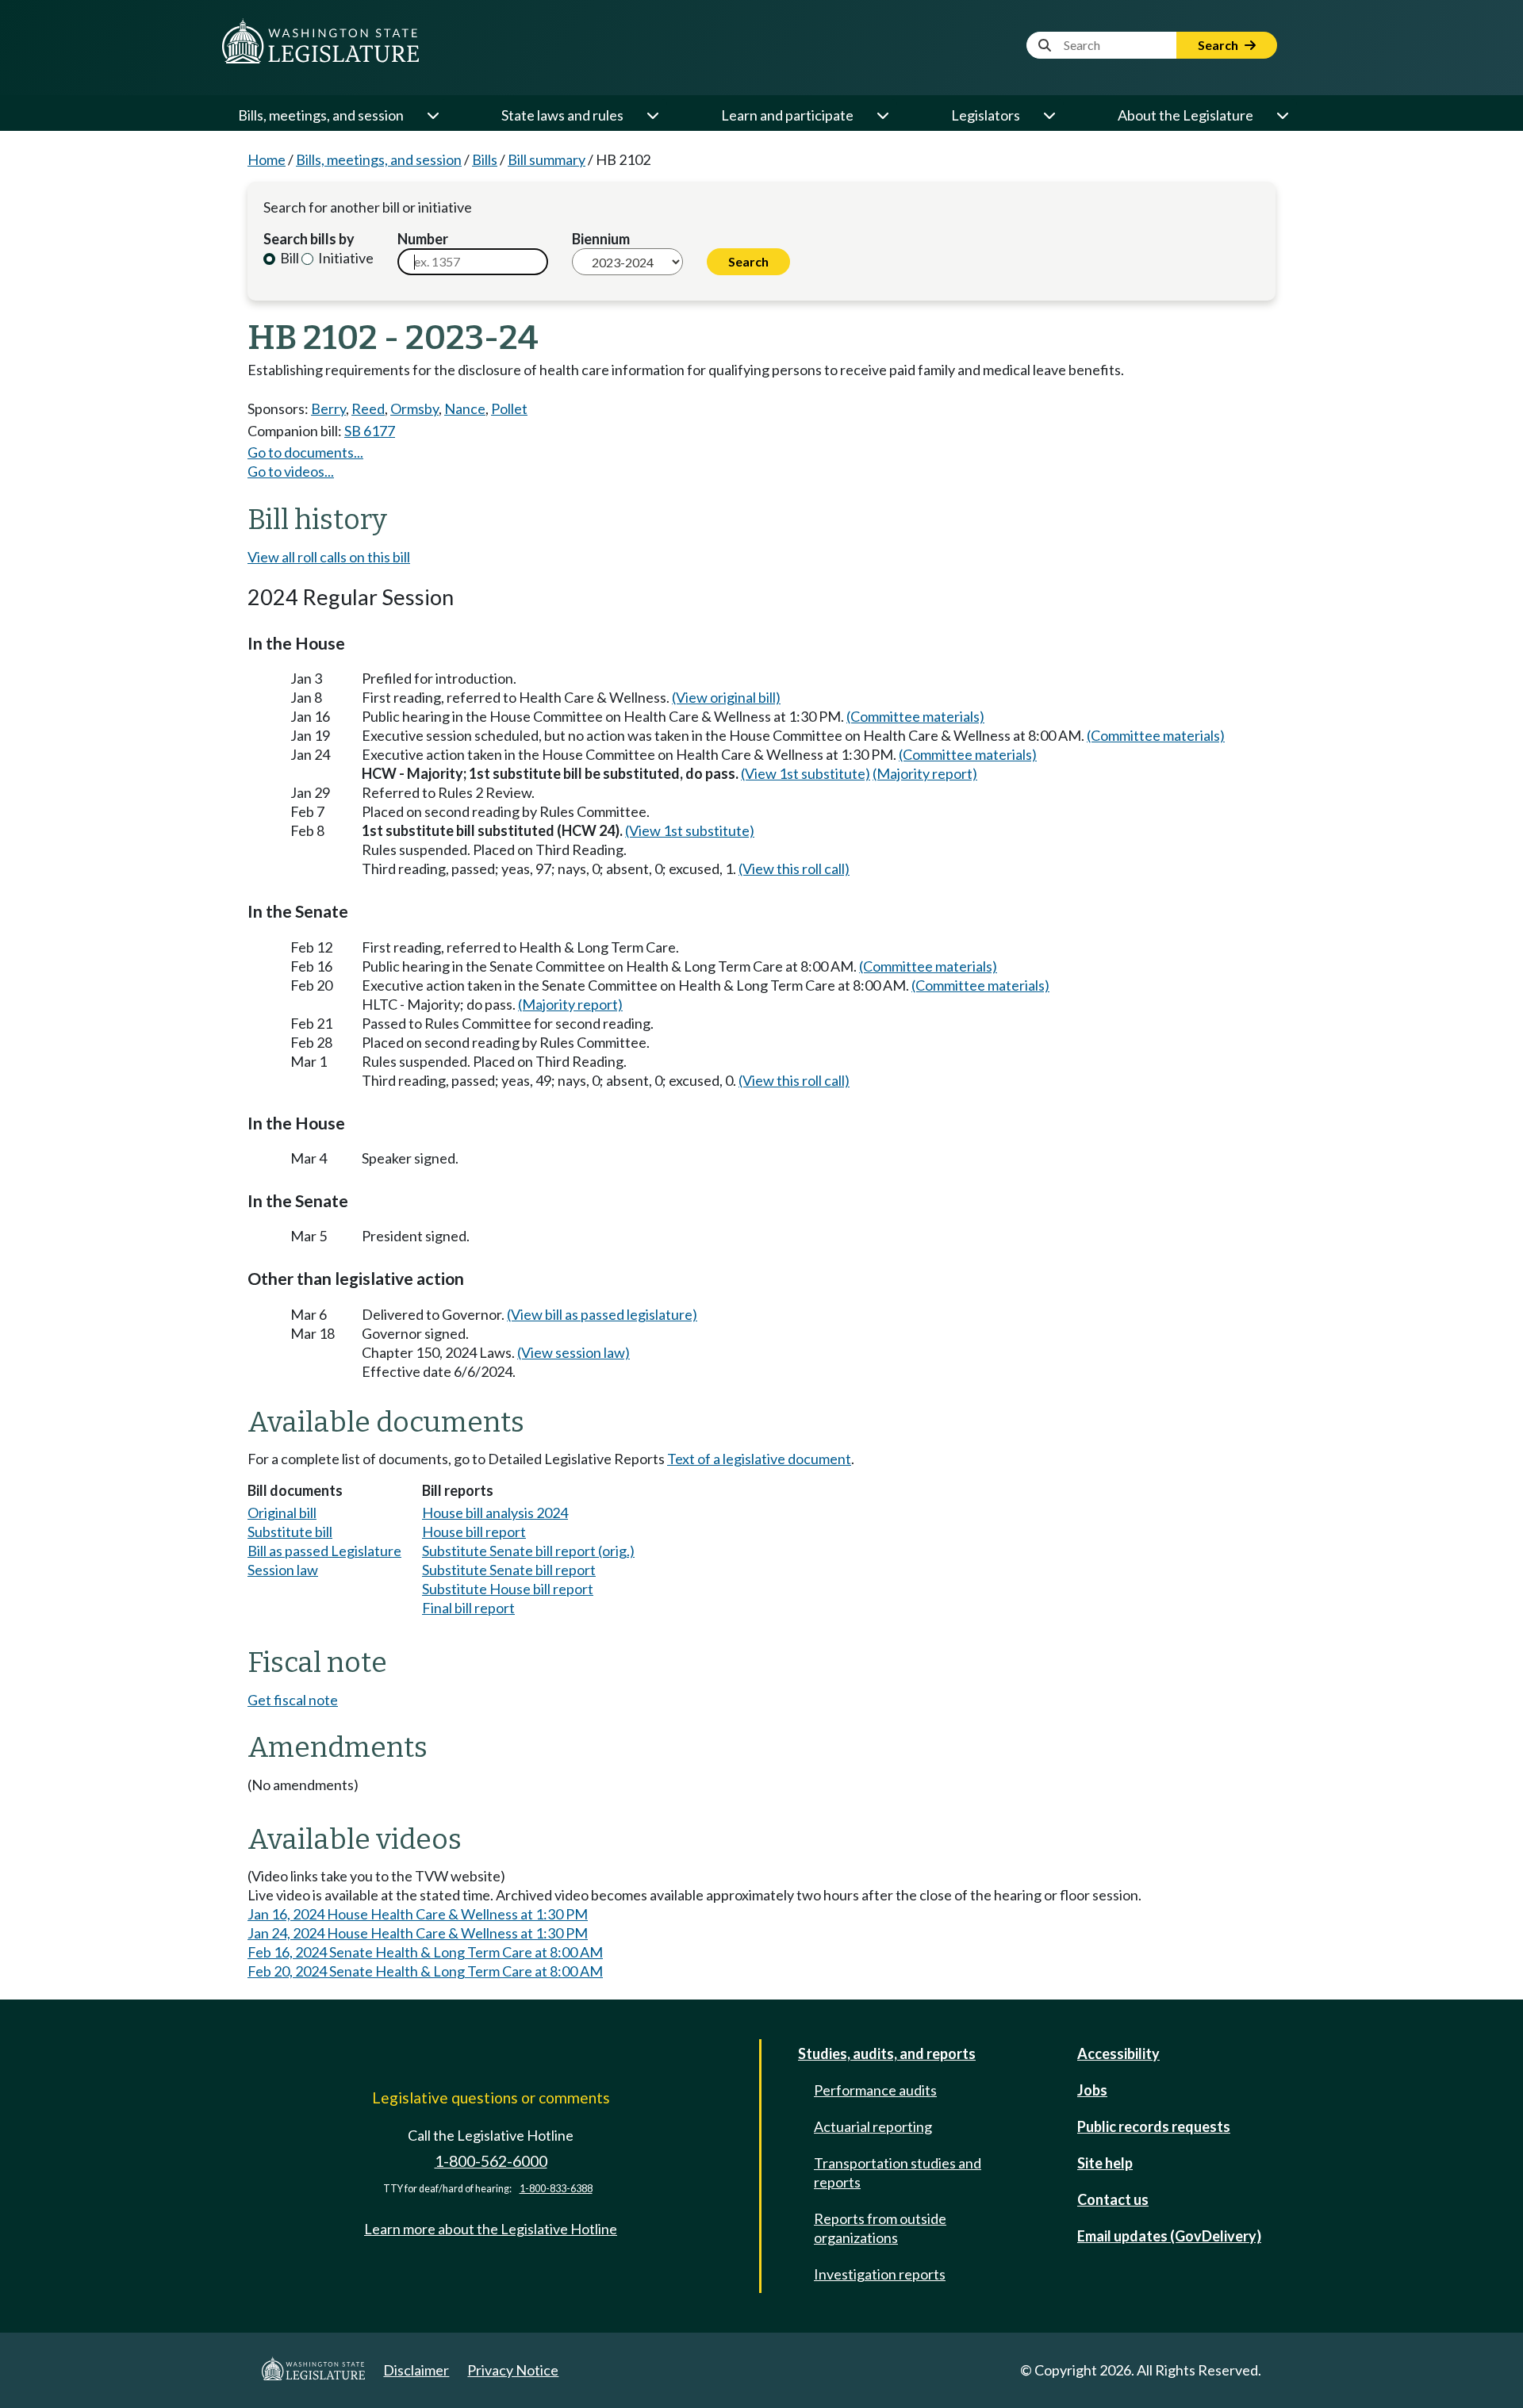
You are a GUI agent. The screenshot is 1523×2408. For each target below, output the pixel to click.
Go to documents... (305, 452)
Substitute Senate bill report (509, 1570)
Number (423, 239)
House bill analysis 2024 (495, 1513)
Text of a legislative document (759, 1459)
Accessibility (1118, 2053)
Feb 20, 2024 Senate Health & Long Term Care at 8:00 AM (425, 1971)
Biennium (601, 239)
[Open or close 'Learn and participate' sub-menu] (882, 115)
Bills (485, 159)
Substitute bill (290, 1532)
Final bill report (468, 1608)
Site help (1105, 2163)
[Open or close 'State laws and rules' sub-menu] (652, 115)
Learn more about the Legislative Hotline (491, 2229)
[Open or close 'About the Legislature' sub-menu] (1282, 115)
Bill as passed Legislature (324, 1551)
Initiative (345, 258)
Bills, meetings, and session (321, 115)
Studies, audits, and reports (887, 2053)
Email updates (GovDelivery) (1169, 2236)
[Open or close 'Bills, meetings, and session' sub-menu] (432, 115)
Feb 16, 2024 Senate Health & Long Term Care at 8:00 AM (425, 1952)
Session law (283, 1570)
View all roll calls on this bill (329, 557)
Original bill (282, 1513)
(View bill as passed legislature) (602, 1314)
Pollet (509, 408)
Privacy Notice (513, 2370)
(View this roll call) (794, 868)
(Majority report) (925, 773)
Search (1219, 45)
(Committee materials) (915, 716)
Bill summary (547, 159)
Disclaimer (416, 2370)
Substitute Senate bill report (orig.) (528, 1551)
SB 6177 (370, 431)
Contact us (1113, 2199)
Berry (328, 408)
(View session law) (574, 1352)
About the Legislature (1185, 115)
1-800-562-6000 (491, 2161)
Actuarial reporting (873, 2126)
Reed (368, 408)
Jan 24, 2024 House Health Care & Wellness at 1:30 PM (418, 1933)
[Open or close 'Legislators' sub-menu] (1049, 115)
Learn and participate (787, 115)
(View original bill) (726, 697)
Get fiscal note (293, 1700)
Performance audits (875, 2090)
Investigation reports (880, 2274)
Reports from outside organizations (880, 2228)
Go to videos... (291, 471)
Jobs (1092, 2090)
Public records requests (1154, 2126)
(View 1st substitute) (806, 773)
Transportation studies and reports (898, 2172)
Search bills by (309, 239)
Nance (465, 408)
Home (267, 159)
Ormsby (414, 408)
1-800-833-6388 (556, 2189)
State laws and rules (562, 115)
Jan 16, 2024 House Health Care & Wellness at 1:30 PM (418, 1914)
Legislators (986, 115)
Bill (288, 258)
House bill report (474, 1532)
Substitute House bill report (508, 1589)
